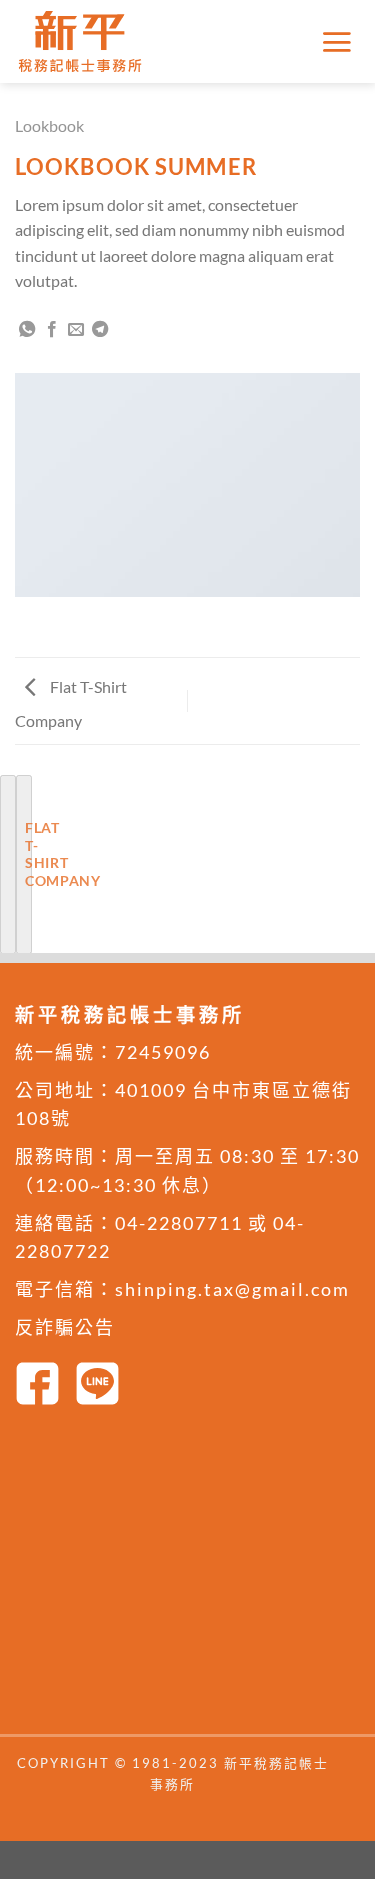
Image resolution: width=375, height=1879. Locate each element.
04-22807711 (179, 1223)
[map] (187, 1577)
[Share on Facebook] (52, 330)
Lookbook (49, 125)
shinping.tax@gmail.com (232, 1289)
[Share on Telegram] (100, 330)
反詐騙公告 (65, 1327)
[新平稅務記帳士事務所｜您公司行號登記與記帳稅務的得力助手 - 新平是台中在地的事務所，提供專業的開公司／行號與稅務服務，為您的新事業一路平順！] (85, 41)
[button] (340, 42)
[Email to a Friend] (76, 330)
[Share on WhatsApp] (27, 330)
